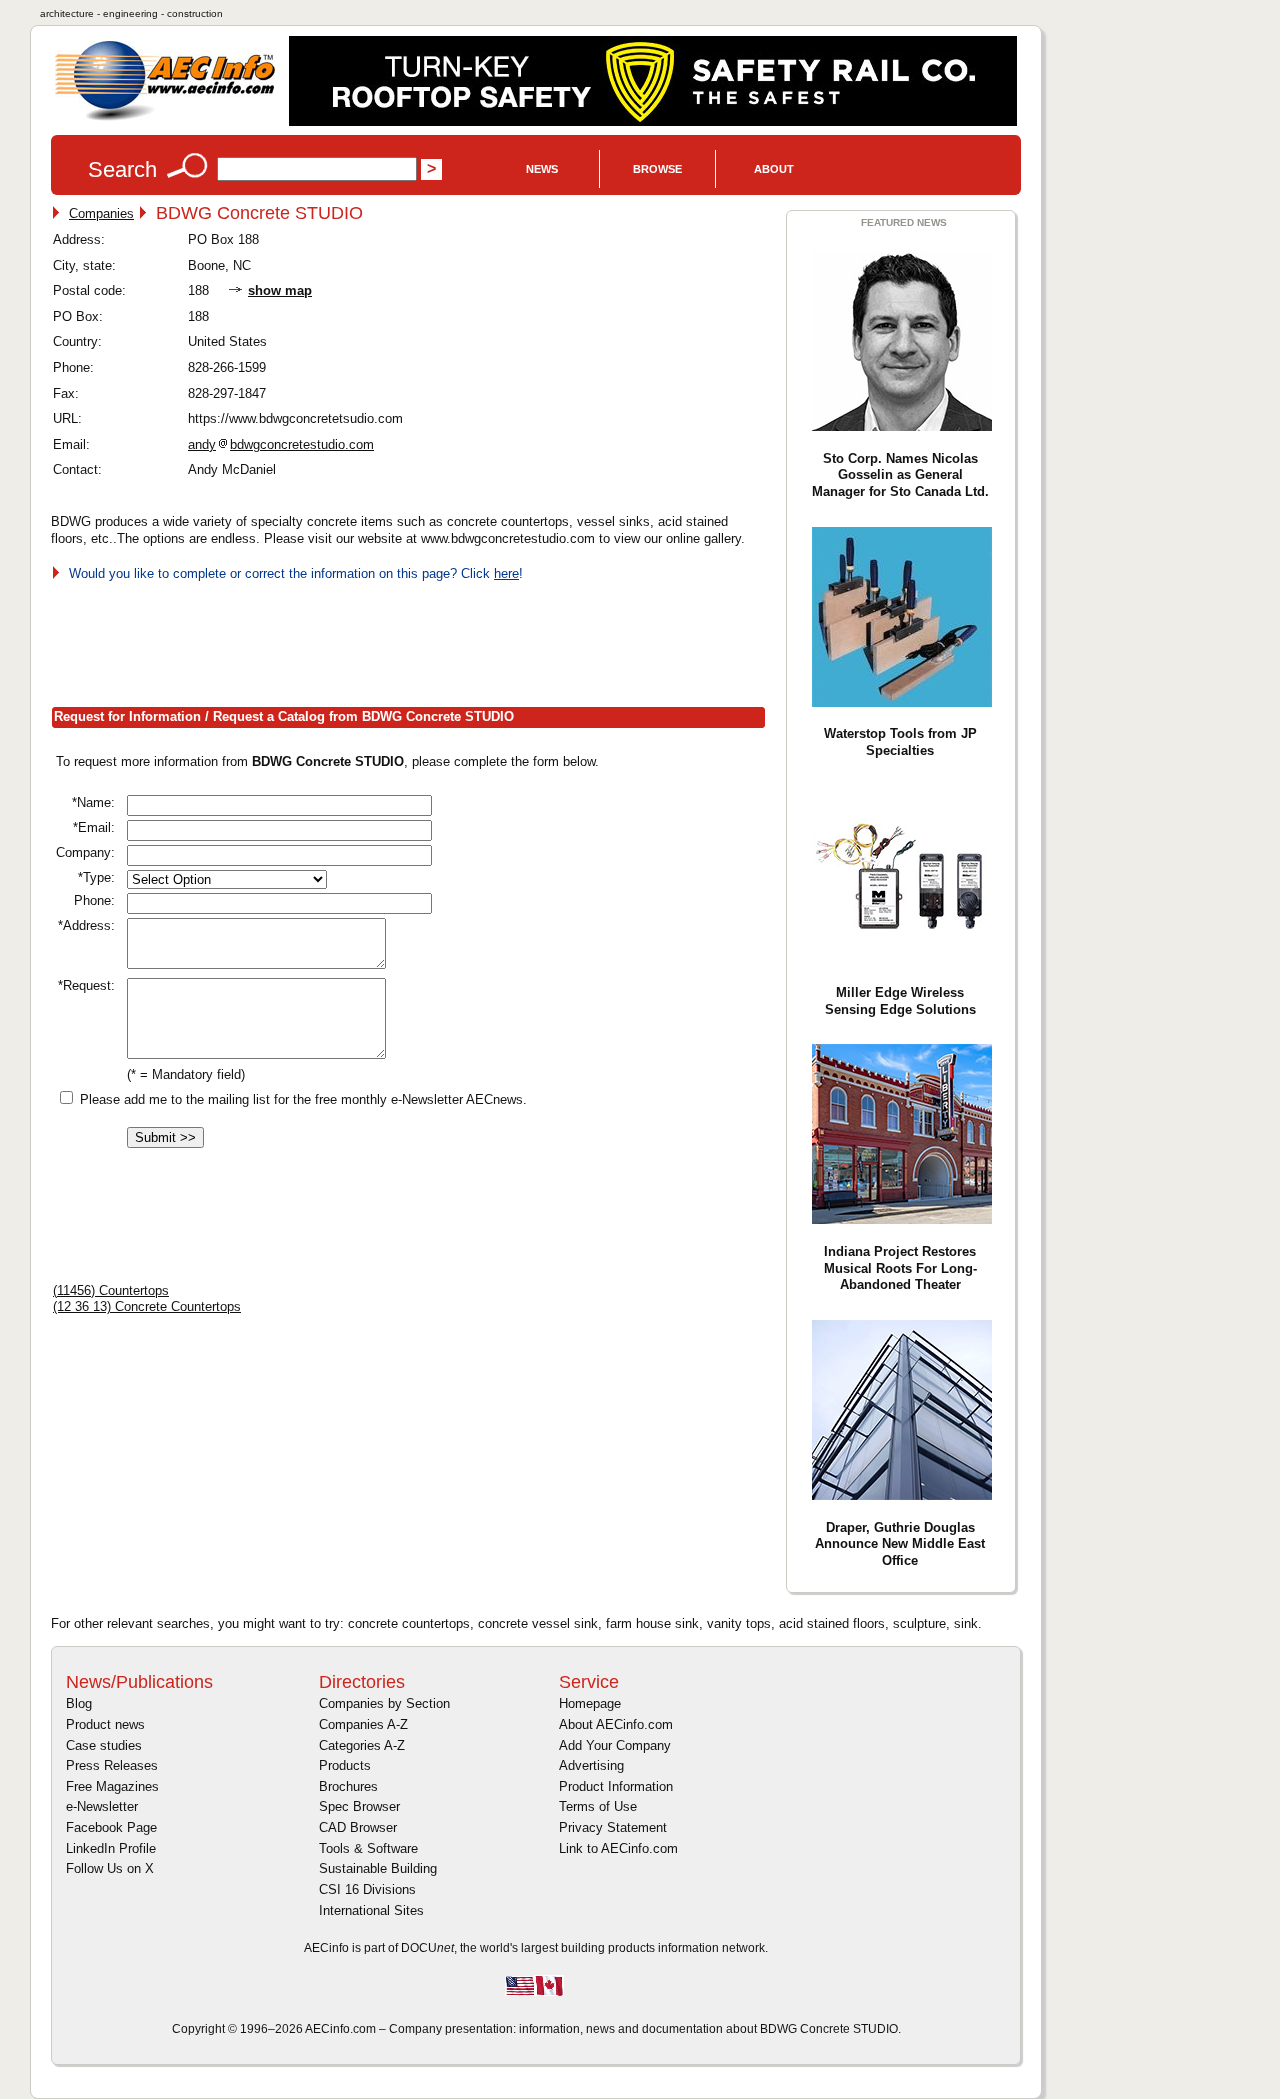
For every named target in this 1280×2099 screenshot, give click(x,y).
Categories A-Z (362, 1745)
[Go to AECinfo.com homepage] (165, 118)
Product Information (616, 1786)
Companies (101, 213)
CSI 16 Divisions (367, 1889)
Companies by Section (384, 1703)
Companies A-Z (363, 1724)
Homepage (590, 1703)
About (774, 169)
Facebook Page (111, 1827)
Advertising (591, 1765)
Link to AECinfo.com (618, 1848)
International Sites (371, 1910)
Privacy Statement (613, 1827)
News (542, 169)
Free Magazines (112, 1786)
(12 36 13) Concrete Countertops (147, 1306)
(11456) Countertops (111, 1290)
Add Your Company (615, 1745)
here (506, 573)
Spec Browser (359, 1806)
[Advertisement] (415, 640)
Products (345, 1765)
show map (280, 290)
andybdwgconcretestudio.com (281, 444)
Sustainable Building (378, 1868)
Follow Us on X (110, 1868)
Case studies (104, 1745)
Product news (105, 1724)
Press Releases (112, 1765)
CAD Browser (358, 1827)
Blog (79, 1703)
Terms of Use (598, 1806)
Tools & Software (368, 1848)
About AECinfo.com (616, 1724)
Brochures (348, 1786)
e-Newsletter (102, 1806)
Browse (657, 169)
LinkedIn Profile (111, 1848)
